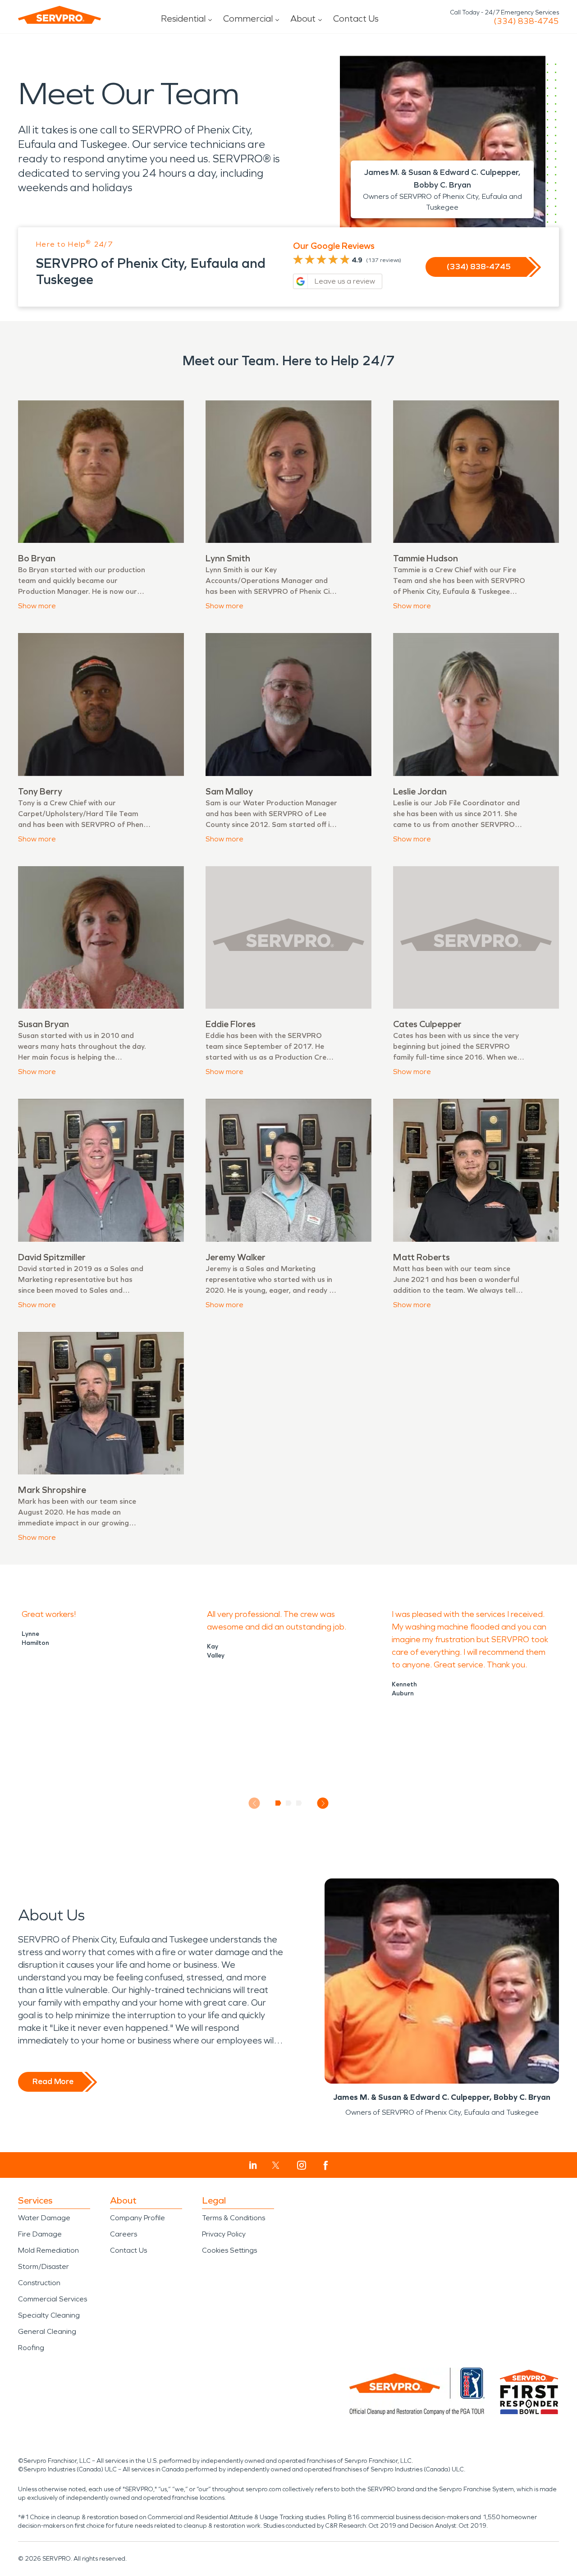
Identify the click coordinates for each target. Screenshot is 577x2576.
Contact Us (356, 18)
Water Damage (44, 2218)
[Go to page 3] (299, 1803)
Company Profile (137, 2218)
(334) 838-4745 (526, 21)
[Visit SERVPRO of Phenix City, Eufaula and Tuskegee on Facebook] (326, 2165)
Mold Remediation (48, 2250)
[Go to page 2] (289, 1803)
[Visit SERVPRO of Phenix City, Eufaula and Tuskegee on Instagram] (302, 2165)
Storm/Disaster (44, 2266)
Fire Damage (40, 2234)
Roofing (31, 2348)
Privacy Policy (224, 2234)
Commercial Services (53, 2299)
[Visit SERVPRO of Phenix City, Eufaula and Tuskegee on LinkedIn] (253, 2165)
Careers (124, 2234)
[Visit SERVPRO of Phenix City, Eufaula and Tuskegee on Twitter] (276, 2165)
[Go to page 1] (278, 1803)
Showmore (37, 606)
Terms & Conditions (234, 2218)
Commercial (248, 18)
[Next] (323, 1803)
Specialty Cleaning (49, 2315)
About (303, 18)
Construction (39, 2283)
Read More (53, 2081)
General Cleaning (47, 2331)
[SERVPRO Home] (60, 15)
